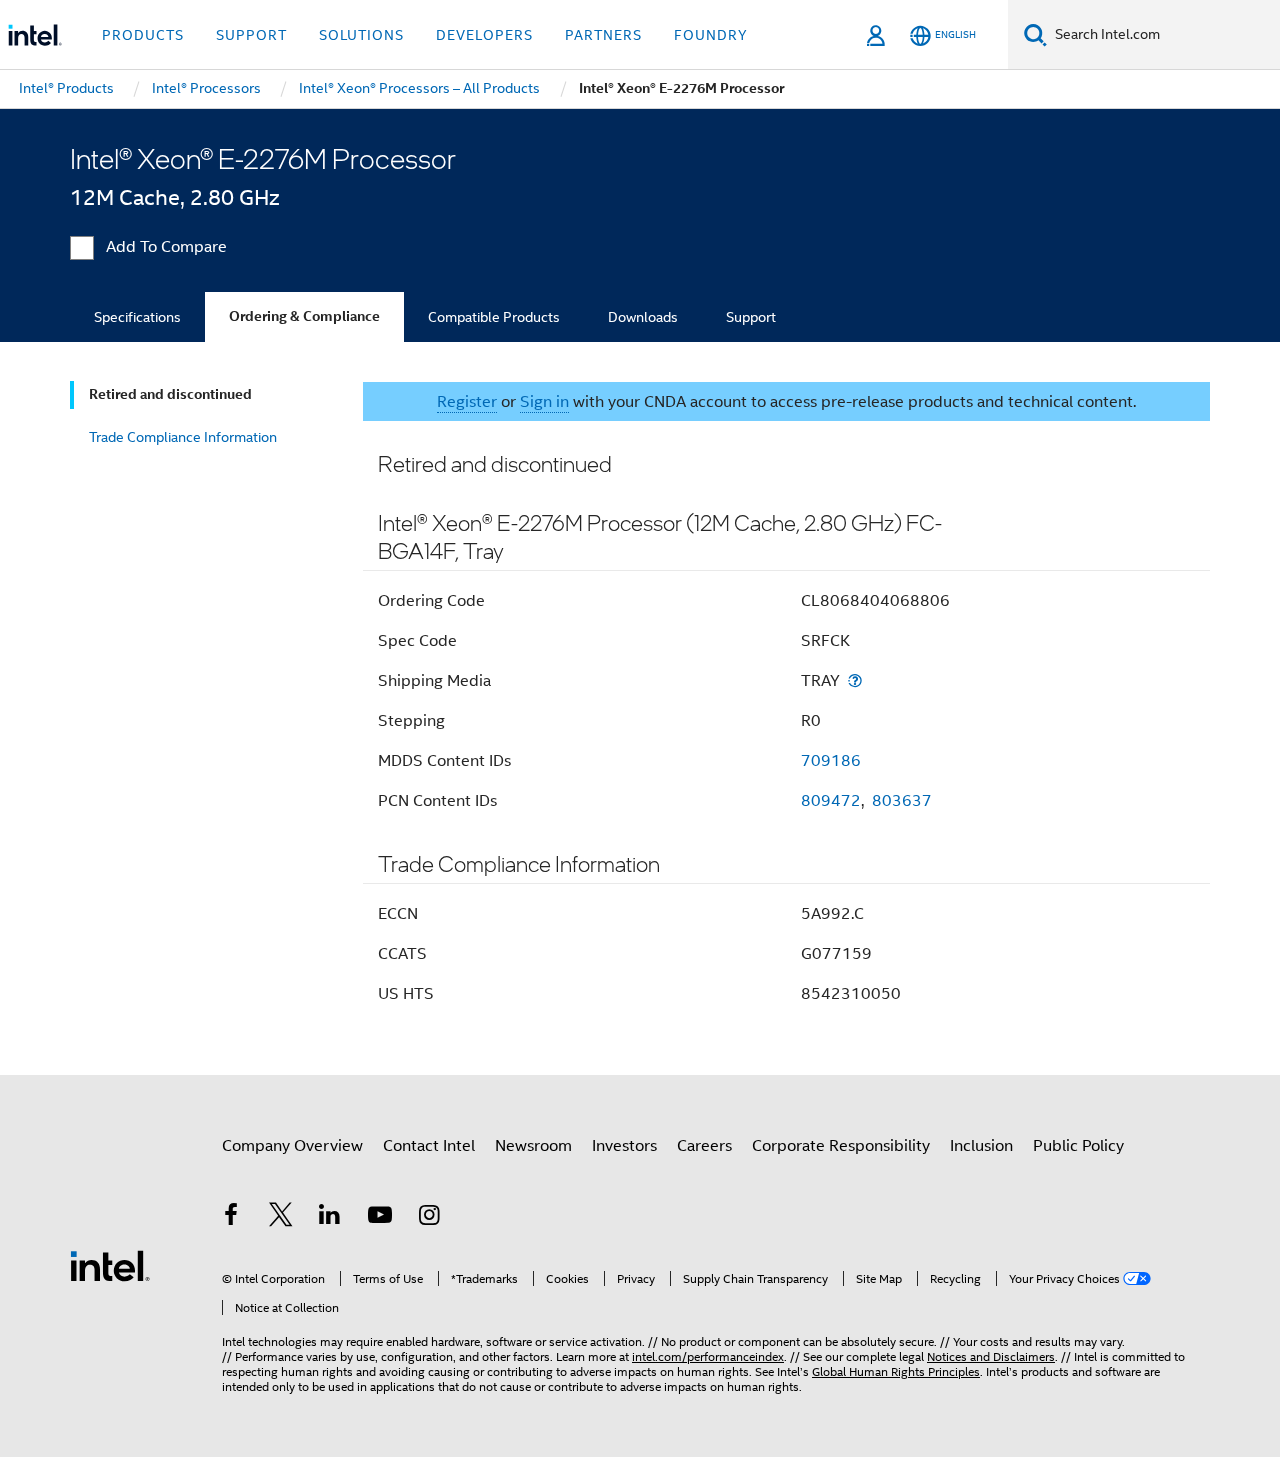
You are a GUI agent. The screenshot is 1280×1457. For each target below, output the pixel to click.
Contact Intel (429, 1146)
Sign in (544, 402)
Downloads (643, 317)
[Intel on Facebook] (231, 1218)
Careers (704, 1146)
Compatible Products (494, 317)
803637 (902, 801)
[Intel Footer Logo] (110, 1265)
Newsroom (533, 1146)
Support (751, 317)
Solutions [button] (361, 35)
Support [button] (251, 35)
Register (467, 402)
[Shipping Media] (855, 680)
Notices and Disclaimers (991, 1356)
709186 (831, 761)
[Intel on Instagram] (429, 1218)
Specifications (137, 317)
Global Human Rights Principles (896, 1371)
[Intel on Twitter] (281, 1218)
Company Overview (292, 1146)
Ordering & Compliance (304, 316)
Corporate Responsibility (841, 1146)
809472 (831, 801)
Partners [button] (603, 35)
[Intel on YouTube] (380, 1218)
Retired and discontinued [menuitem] (170, 394)
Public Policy (1078, 1146)
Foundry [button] (711, 35)
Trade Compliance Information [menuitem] (183, 437)
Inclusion (981, 1146)
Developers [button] (484, 35)
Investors (624, 1146)
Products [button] (143, 35)
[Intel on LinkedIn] (330, 1218)
